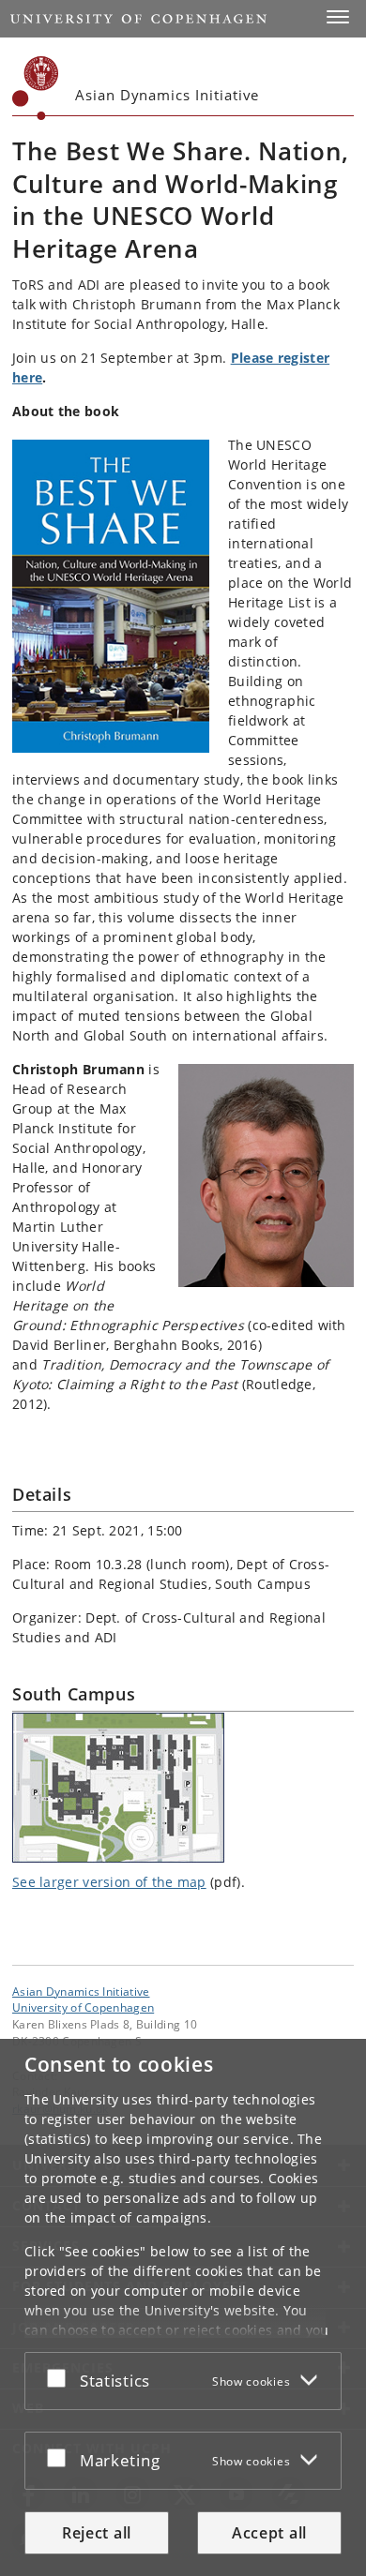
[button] (338, 17)
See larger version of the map (109, 1882)
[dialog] (183, 2307)
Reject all (97, 2533)
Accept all (269, 2533)
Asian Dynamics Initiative (81, 1991)
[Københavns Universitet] (36, 88)
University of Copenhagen (83, 2007)
